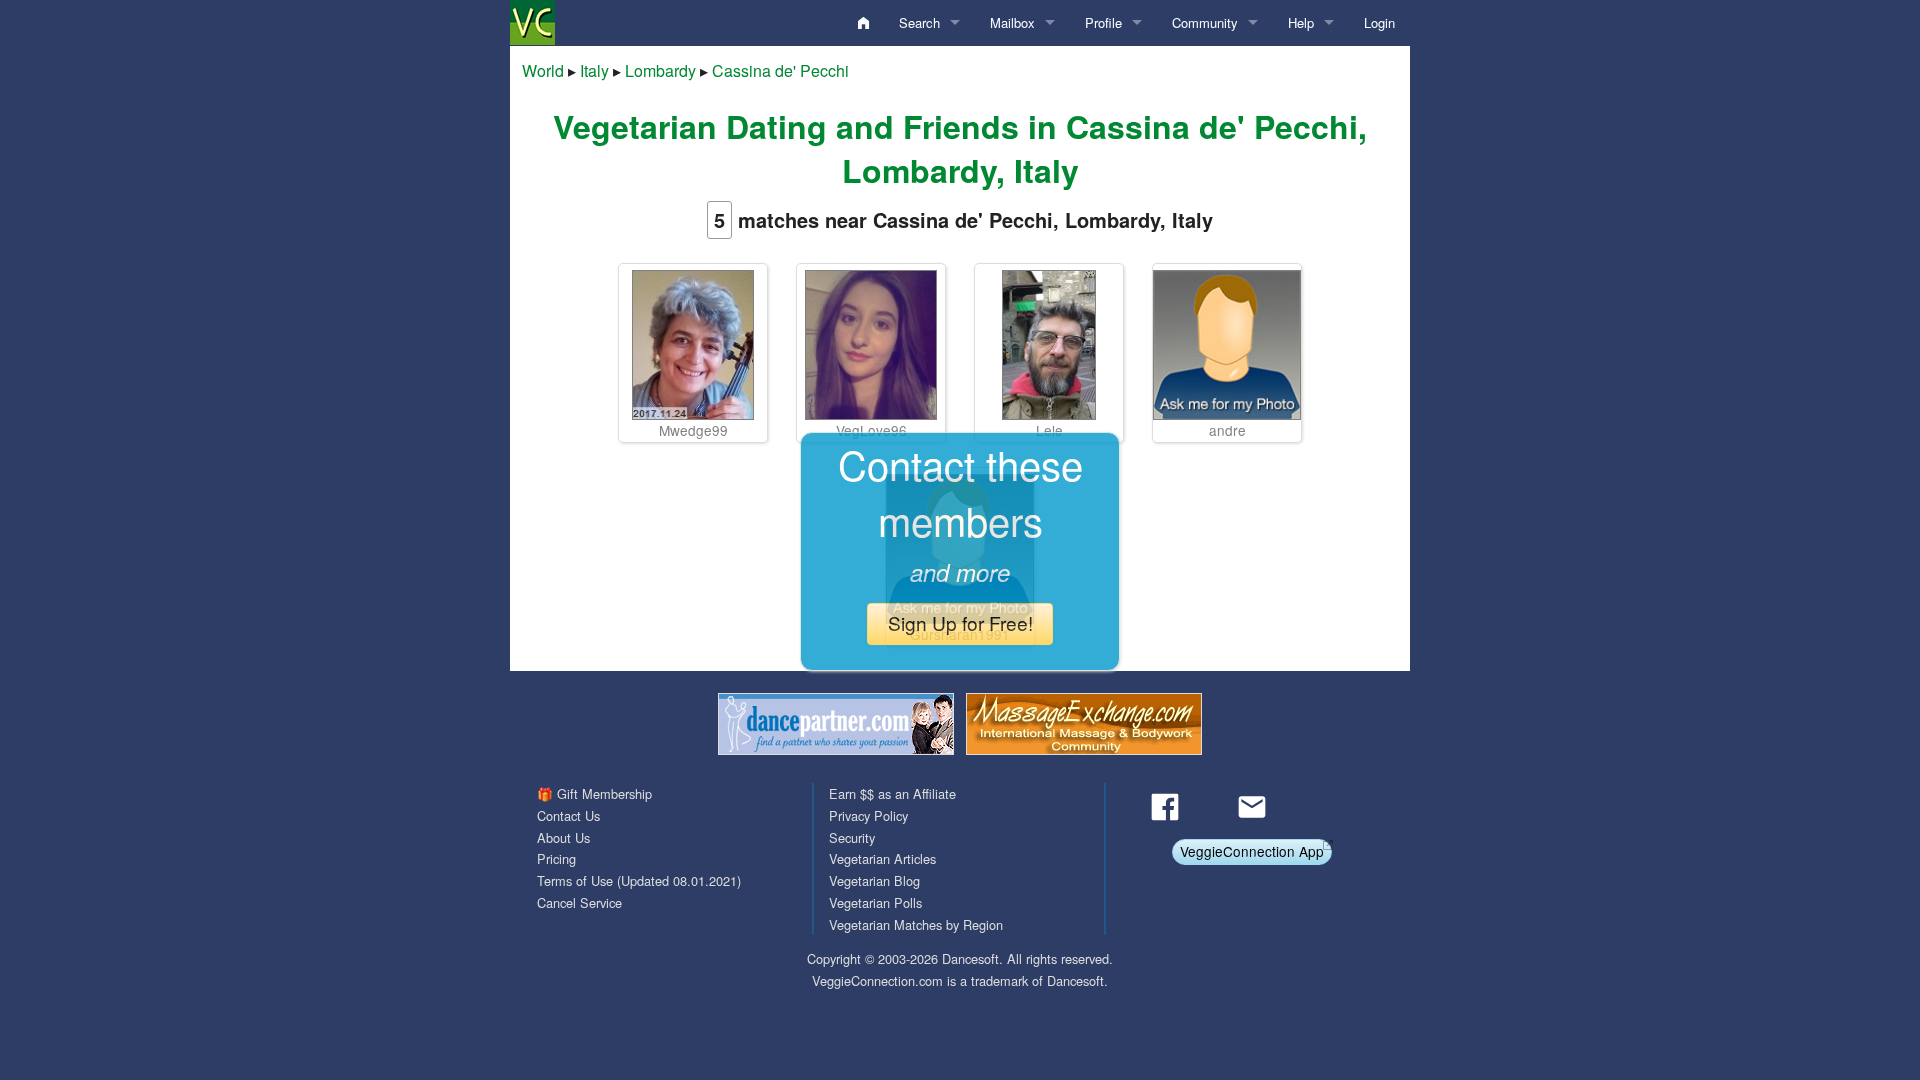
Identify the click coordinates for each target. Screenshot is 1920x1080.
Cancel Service (579, 902)
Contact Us (568, 815)
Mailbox (1012, 22)
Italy (594, 70)
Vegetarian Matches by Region (916, 924)
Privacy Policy (868, 815)
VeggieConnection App (1252, 851)
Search (919, 22)
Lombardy (660, 70)
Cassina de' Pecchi (780, 70)
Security (852, 837)
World (543, 70)
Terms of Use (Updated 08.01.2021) (639, 880)
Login (1379, 22)
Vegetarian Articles (882, 858)
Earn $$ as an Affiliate (892, 793)
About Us (563, 837)
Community (1205, 22)
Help (1301, 22)
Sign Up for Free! (960, 622)
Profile (1103, 22)
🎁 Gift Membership (594, 793)
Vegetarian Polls (875, 902)
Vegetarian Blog (874, 880)
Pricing (556, 858)
